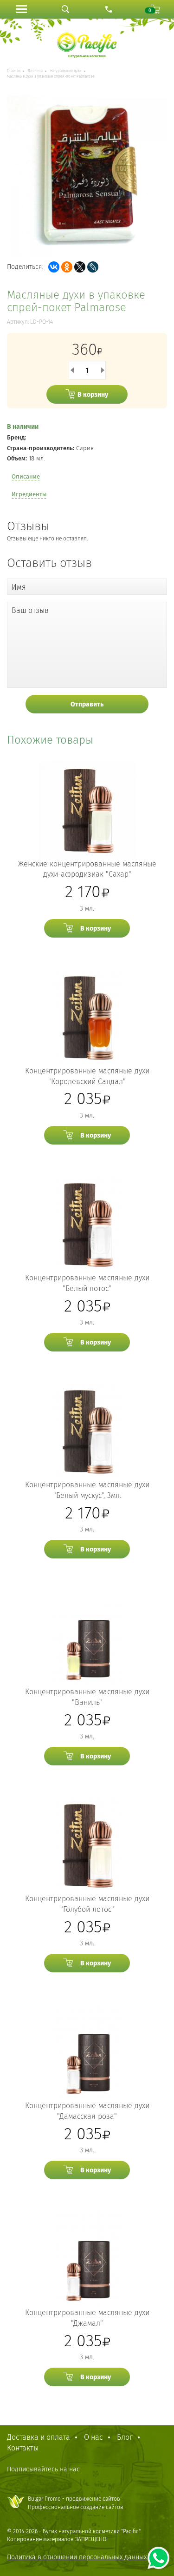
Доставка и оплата (39, 2437)
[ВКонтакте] (54, 267)
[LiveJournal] (93, 267)
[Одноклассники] (67, 267)
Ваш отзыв (30, 610)
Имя (19, 587)
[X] (80, 267)
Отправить (87, 704)
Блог (125, 2437)
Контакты (23, 2448)
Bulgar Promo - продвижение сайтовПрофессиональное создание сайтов (76, 2503)
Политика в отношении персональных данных (77, 2557)
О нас (93, 2437)
